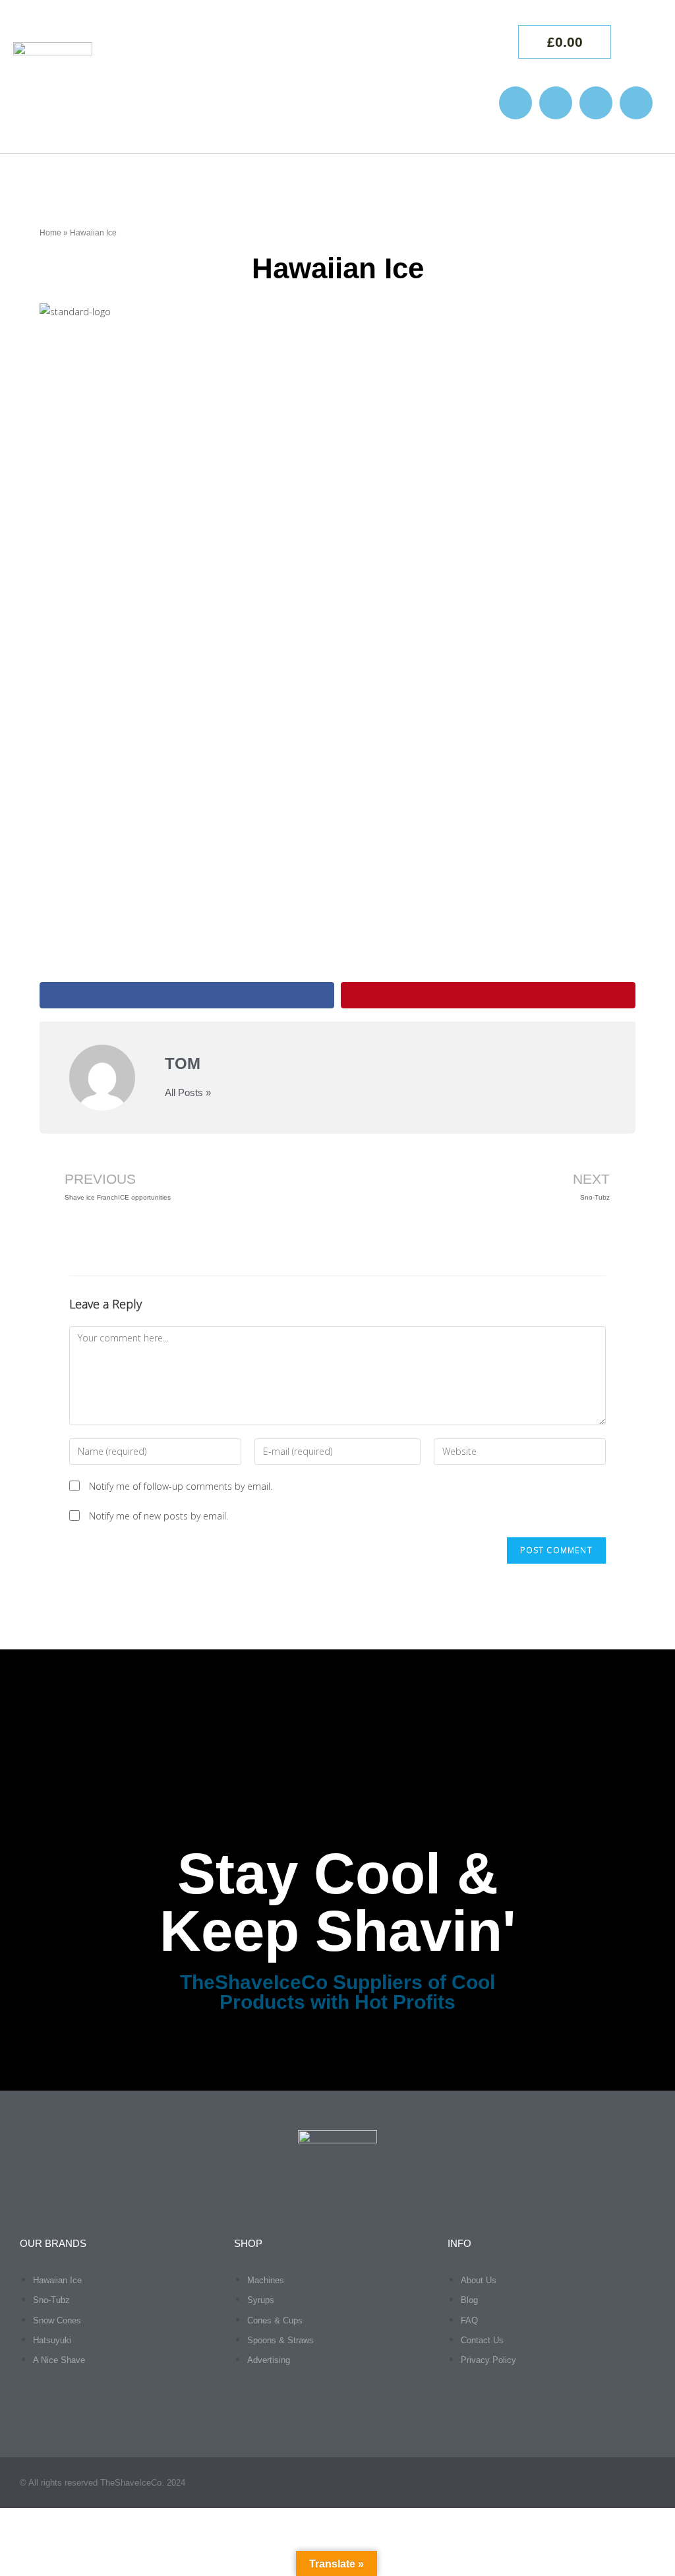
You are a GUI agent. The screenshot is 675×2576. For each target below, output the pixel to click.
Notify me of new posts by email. (159, 1516)
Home (50, 233)
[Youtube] (596, 103)
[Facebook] (556, 103)
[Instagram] (515, 103)
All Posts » (188, 1092)
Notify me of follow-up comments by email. (181, 1486)
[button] (455, 77)
